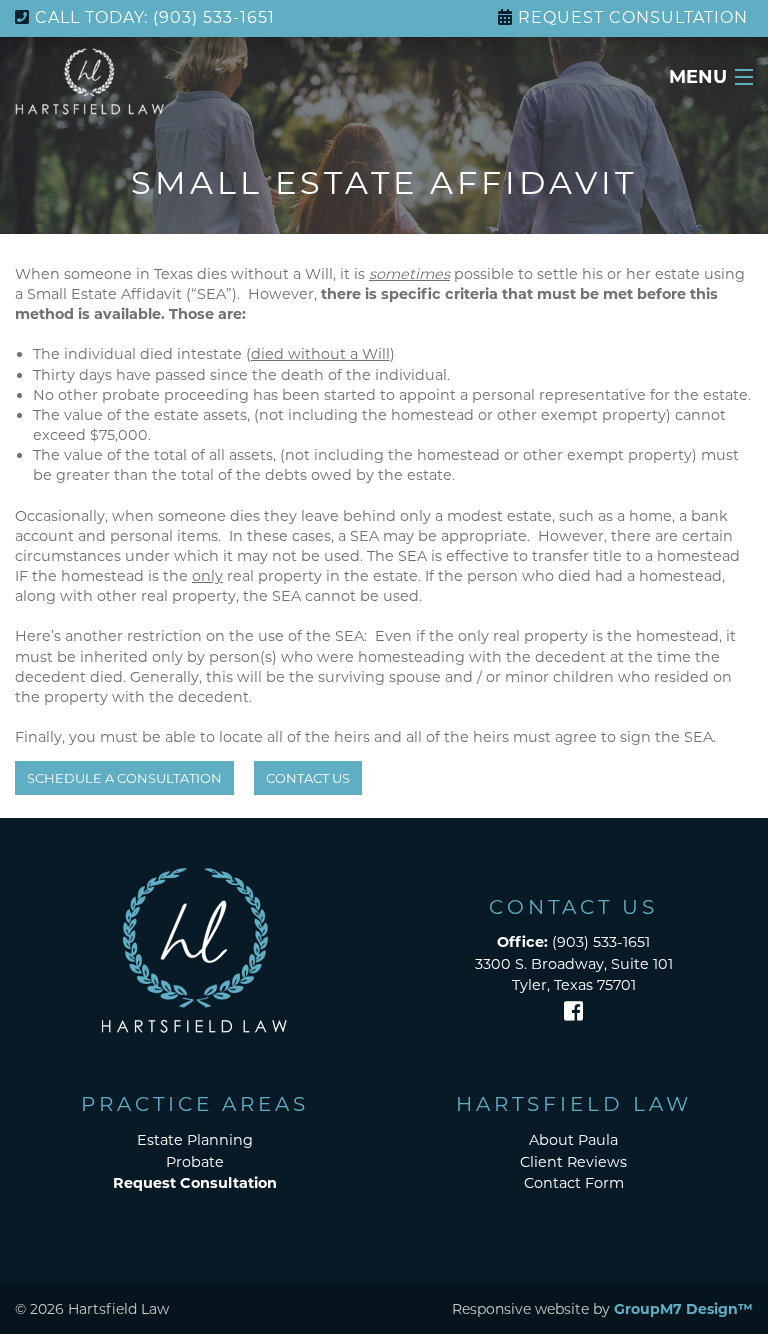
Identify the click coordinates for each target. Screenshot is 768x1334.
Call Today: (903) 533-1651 (155, 17)
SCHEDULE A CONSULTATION (124, 778)
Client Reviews (573, 1162)
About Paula (573, 1140)
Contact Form (574, 1183)
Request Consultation (633, 17)
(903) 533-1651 (573, 942)
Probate (195, 1162)
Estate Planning (195, 1140)
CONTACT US (308, 778)
